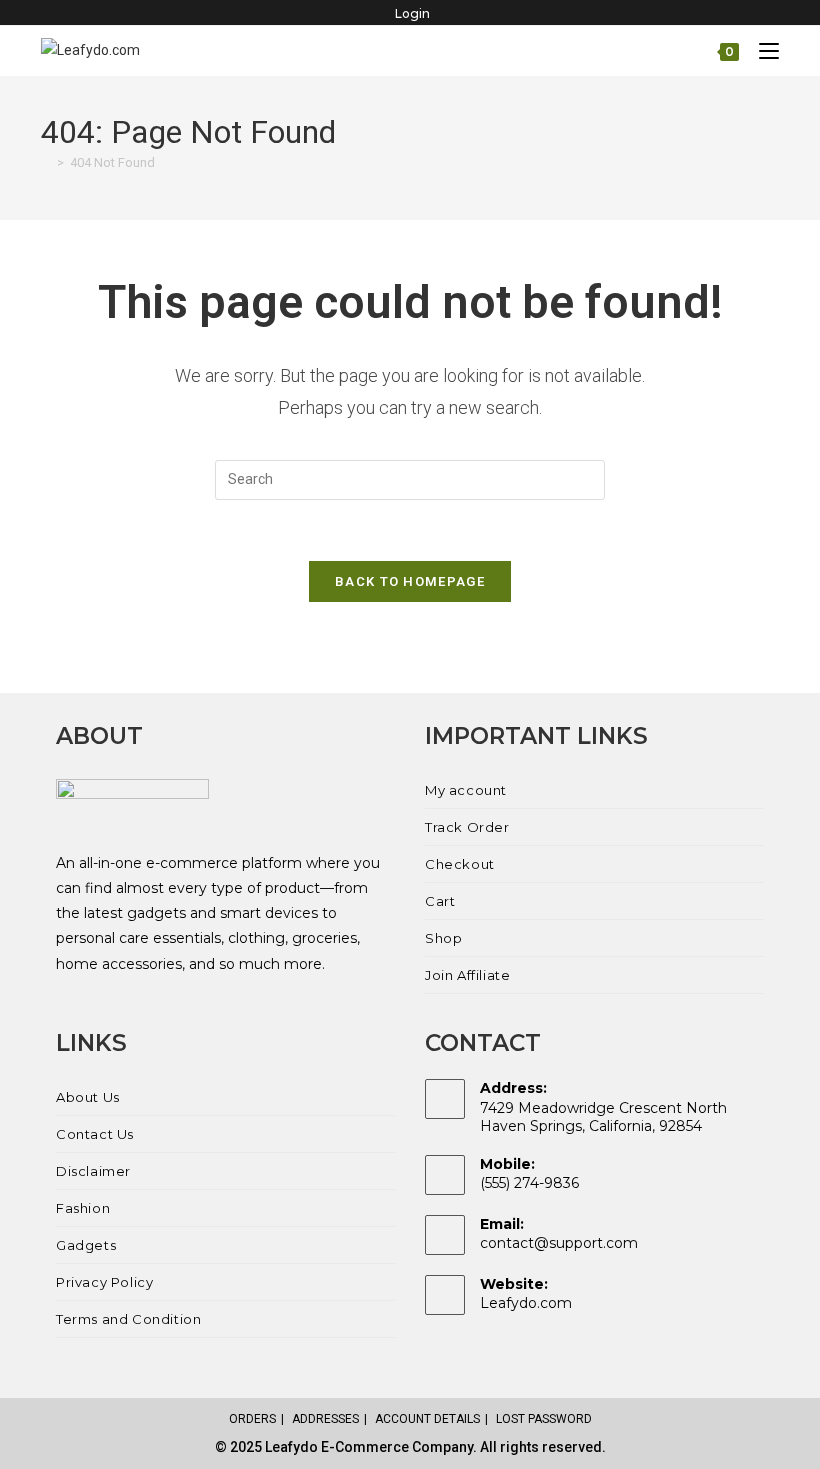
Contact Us (95, 1134)
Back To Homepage (410, 581)
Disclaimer (93, 1171)
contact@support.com (559, 1243)
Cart (440, 901)
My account (466, 790)
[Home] (46, 162)
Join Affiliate (467, 975)
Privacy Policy (104, 1282)
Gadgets (86, 1245)
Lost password (544, 1419)
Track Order (467, 827)
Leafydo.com (526, 1303)
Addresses (325, 1419)
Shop (443, 938)
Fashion (83, 1208)
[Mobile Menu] (761, 50)
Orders (252, 1419)
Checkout (460, 864)
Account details (427, 1419)
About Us (88, 1097)
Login (412, 13)
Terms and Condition (128, 1319)
